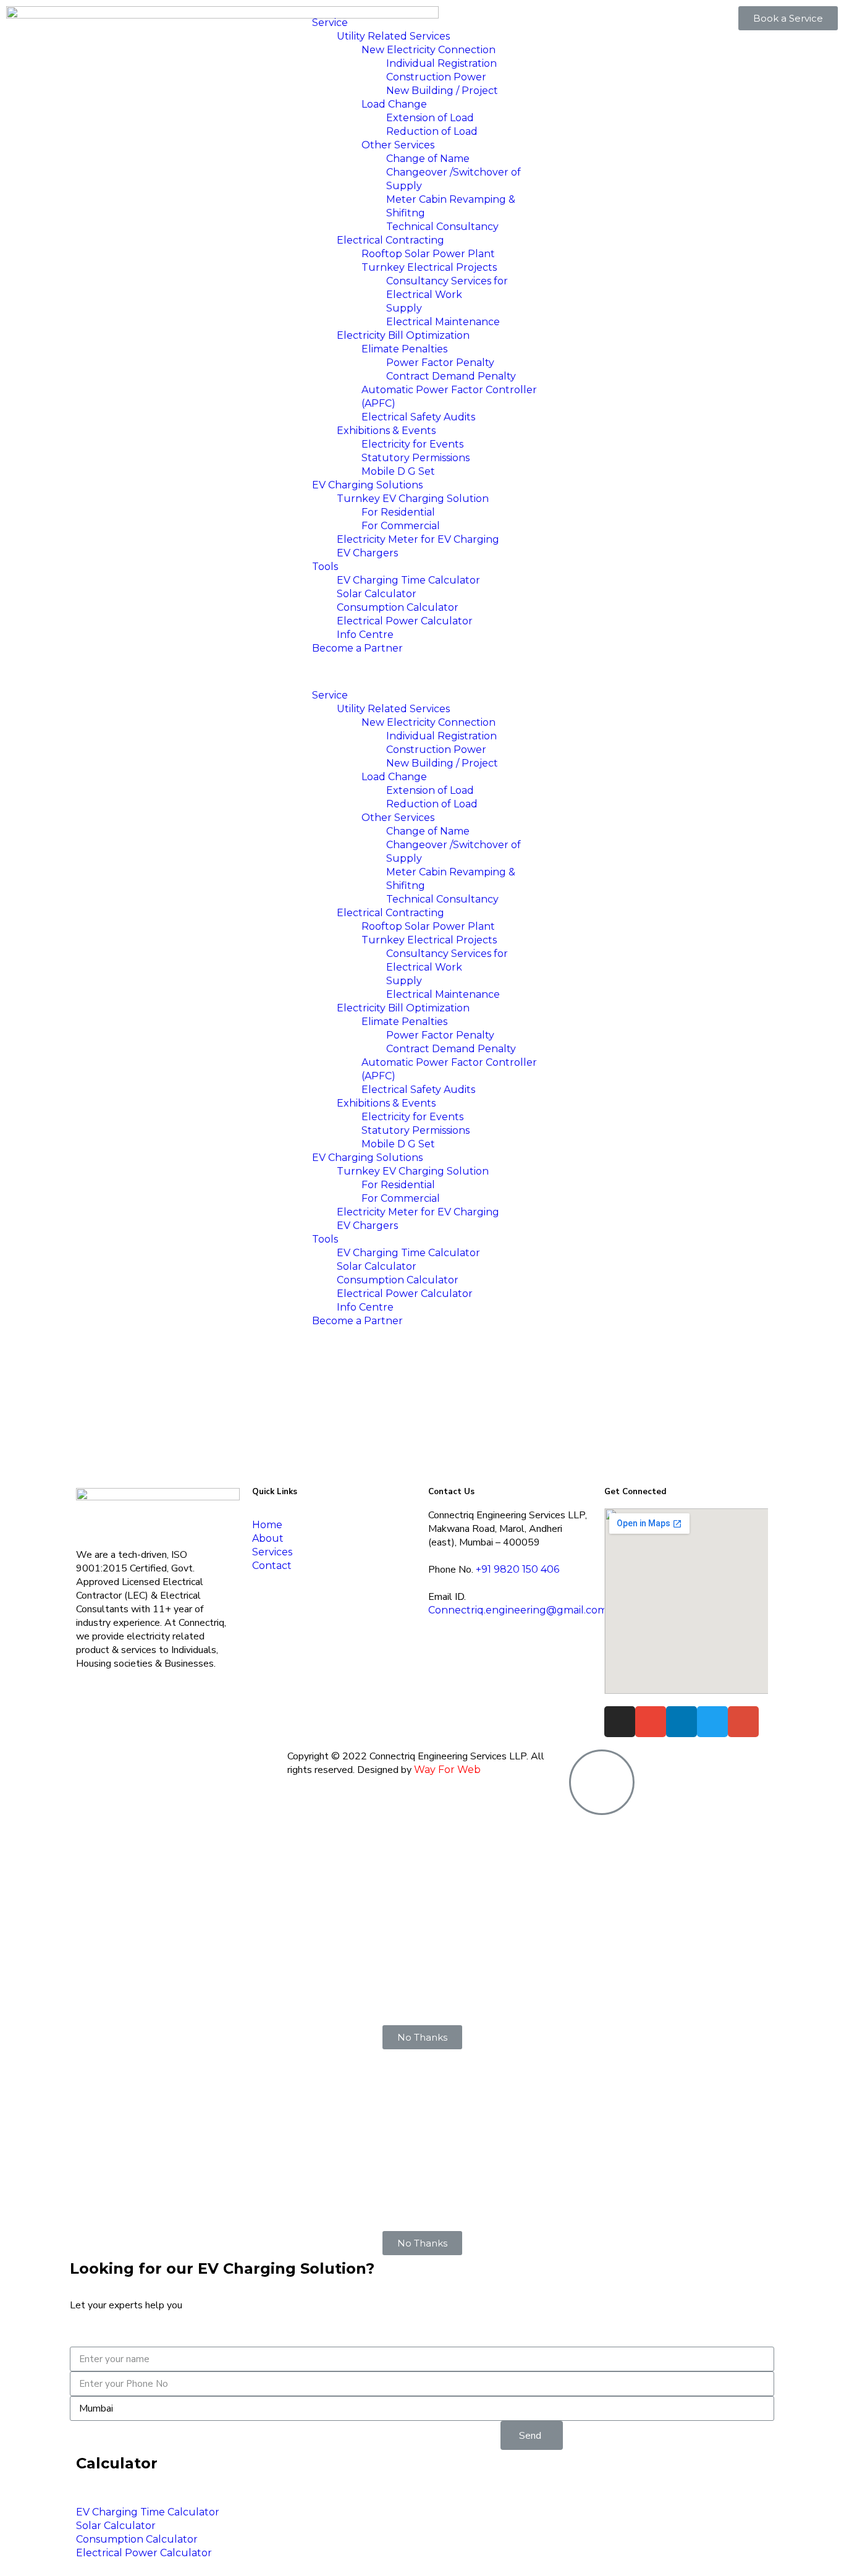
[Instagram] (620, 1722)
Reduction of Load (432, 131)
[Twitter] (712, 1722)
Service (330, 23)
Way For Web (447, 1770)
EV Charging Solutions (367, 485)
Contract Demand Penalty (451, 376)
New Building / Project (442, 91)
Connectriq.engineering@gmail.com (518, 1610)
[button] (422, 672)
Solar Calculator (377, 594)
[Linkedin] (682, 1722)
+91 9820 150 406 (517, 1569)
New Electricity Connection (428, 50)
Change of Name (428, 159)
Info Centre (365, 635)
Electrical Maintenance (443, 322)
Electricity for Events (412, 444)
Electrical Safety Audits (418, 417)
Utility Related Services (393, 36)
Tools (325, 567)
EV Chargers (367, 553)
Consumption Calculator (398, 607)
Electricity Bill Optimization (403, 335)
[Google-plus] (743, 1722)
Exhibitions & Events (386, 431)
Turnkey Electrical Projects (429, 267)
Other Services (398, 145)
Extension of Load (430, 118)
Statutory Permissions (416, 458)
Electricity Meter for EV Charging (418, 539)
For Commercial (401, 526)
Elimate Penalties (404, 349)
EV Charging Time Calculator (408, 580)
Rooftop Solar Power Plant (428, 254)
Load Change (394, 104)
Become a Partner (357, 648)
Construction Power (436, 77)
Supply (404, 308)
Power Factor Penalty (440, 363)
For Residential (398, 512)
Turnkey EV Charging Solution (413, 499)
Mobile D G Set (398, 471)
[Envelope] (651, 1722)
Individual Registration (441, 63)
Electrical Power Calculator (405, 621)
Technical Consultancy (442, 227)
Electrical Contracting (390, 240)
